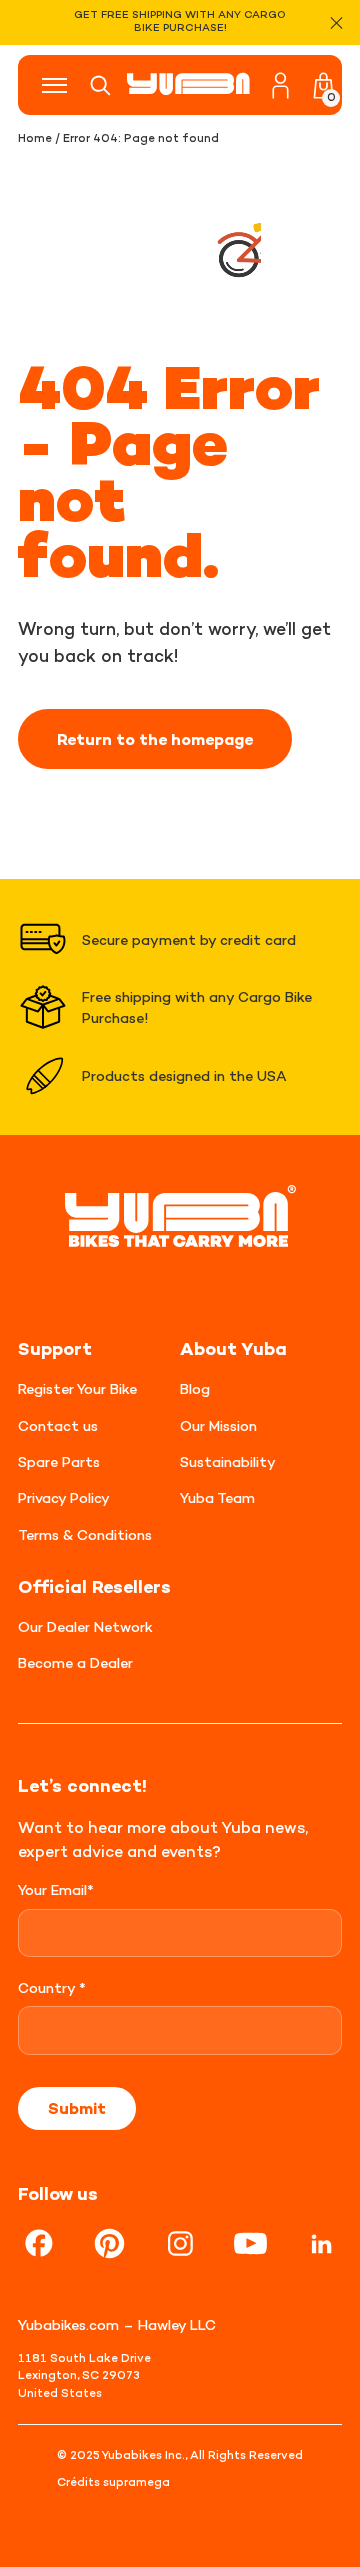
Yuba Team (217, 1497)
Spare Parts (59, 1461)
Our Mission (218, 1425)
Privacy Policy (64, 1497)
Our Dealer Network (85, 1626)
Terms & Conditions (85, 1534)
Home (35, 138)
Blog (195, 1388)
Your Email (56, 1889)
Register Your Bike (77, 1388)
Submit (77, 2108)
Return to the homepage (155, 739)
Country (52, 1987)
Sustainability (228, 1461)
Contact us (58, 1425)
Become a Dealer (75, 1662)
